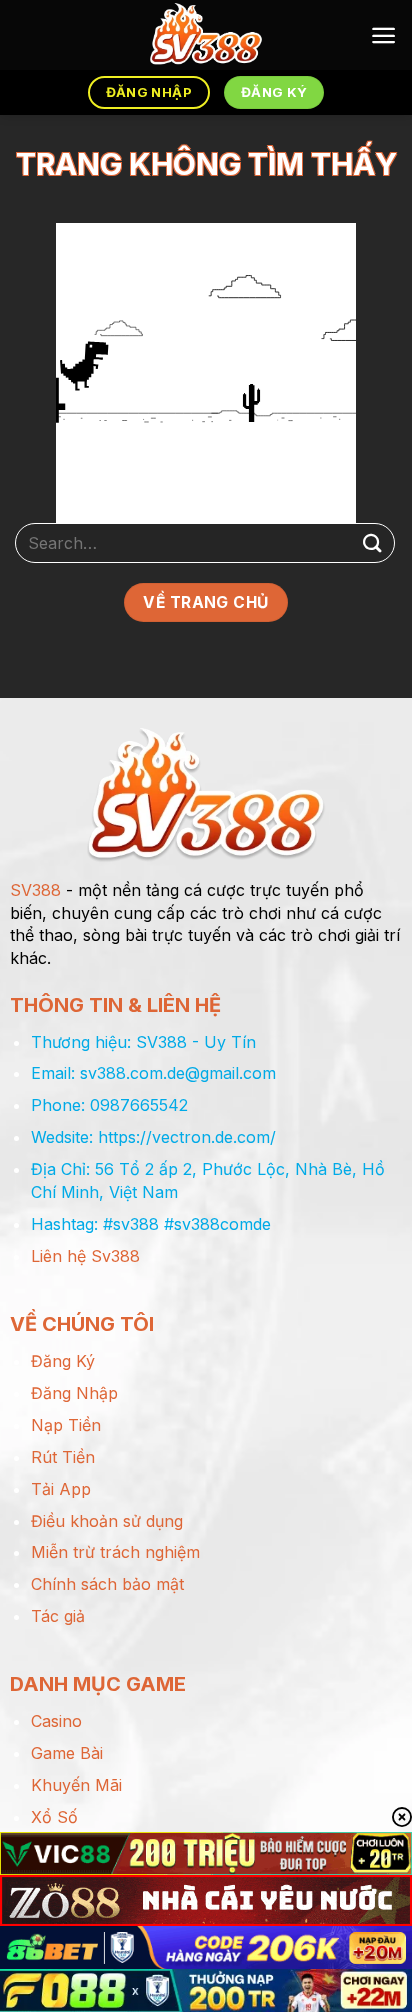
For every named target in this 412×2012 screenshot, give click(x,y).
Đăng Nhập (74, 1393)
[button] (383, 35)
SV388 (35, 890)
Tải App (61, 1489)
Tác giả (58, 1616)
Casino (56, 1721)
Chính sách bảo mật (107, 1584)
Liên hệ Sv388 (85, 1256)
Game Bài (67, 1753)
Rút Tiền (63, 1457)
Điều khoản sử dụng (107, 1521)
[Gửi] (373, 542)
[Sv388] (206, 35)
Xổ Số (54, 1817)
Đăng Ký (63, 1361)
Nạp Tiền (66, 1425)
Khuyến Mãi (76, 1785)
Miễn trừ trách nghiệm (115, 1552)
